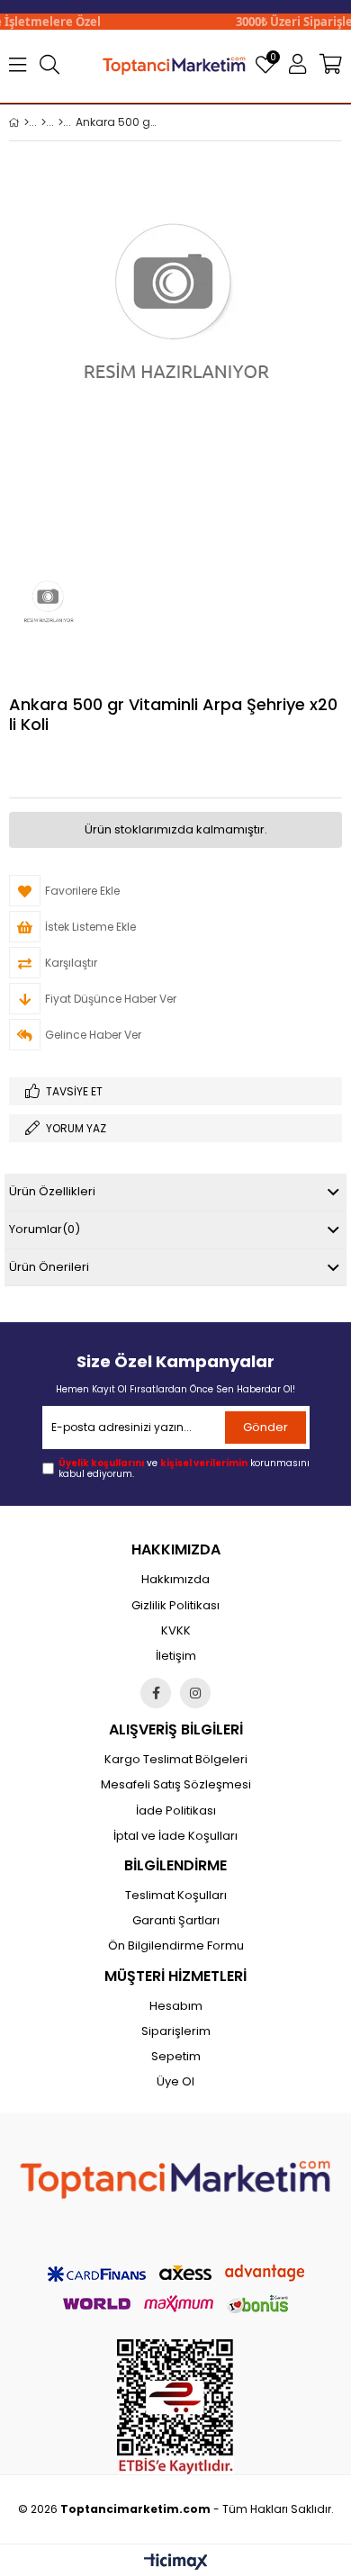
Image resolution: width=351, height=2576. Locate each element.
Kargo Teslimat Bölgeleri (176, 1760)
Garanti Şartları (176, 1921)
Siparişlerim (176, 2031)
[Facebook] (156, 1693)
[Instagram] (195, 1693)
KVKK (176, 1631)
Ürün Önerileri (49, 1267)
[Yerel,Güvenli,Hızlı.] (175, 65)
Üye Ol (175, 2082)
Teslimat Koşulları (176, 1896)
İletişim (176, 1656)
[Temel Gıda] (44, 122)
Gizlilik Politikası (175, 1606)
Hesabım (176, 2006)
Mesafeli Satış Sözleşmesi (176, 1785)
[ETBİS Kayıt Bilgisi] (175, 2407)
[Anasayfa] (27, 122)
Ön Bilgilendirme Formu (176, 1946)
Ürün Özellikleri (52, 1191)
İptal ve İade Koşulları (175, 1836)
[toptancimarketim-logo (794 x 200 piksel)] (176, 2175)
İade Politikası (176, 1811)
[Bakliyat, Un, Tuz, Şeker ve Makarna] (61, 122)
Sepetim (176, 2057)
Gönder (265, 1427)
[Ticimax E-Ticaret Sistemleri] (176, 2562)
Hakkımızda (175, 1580)
